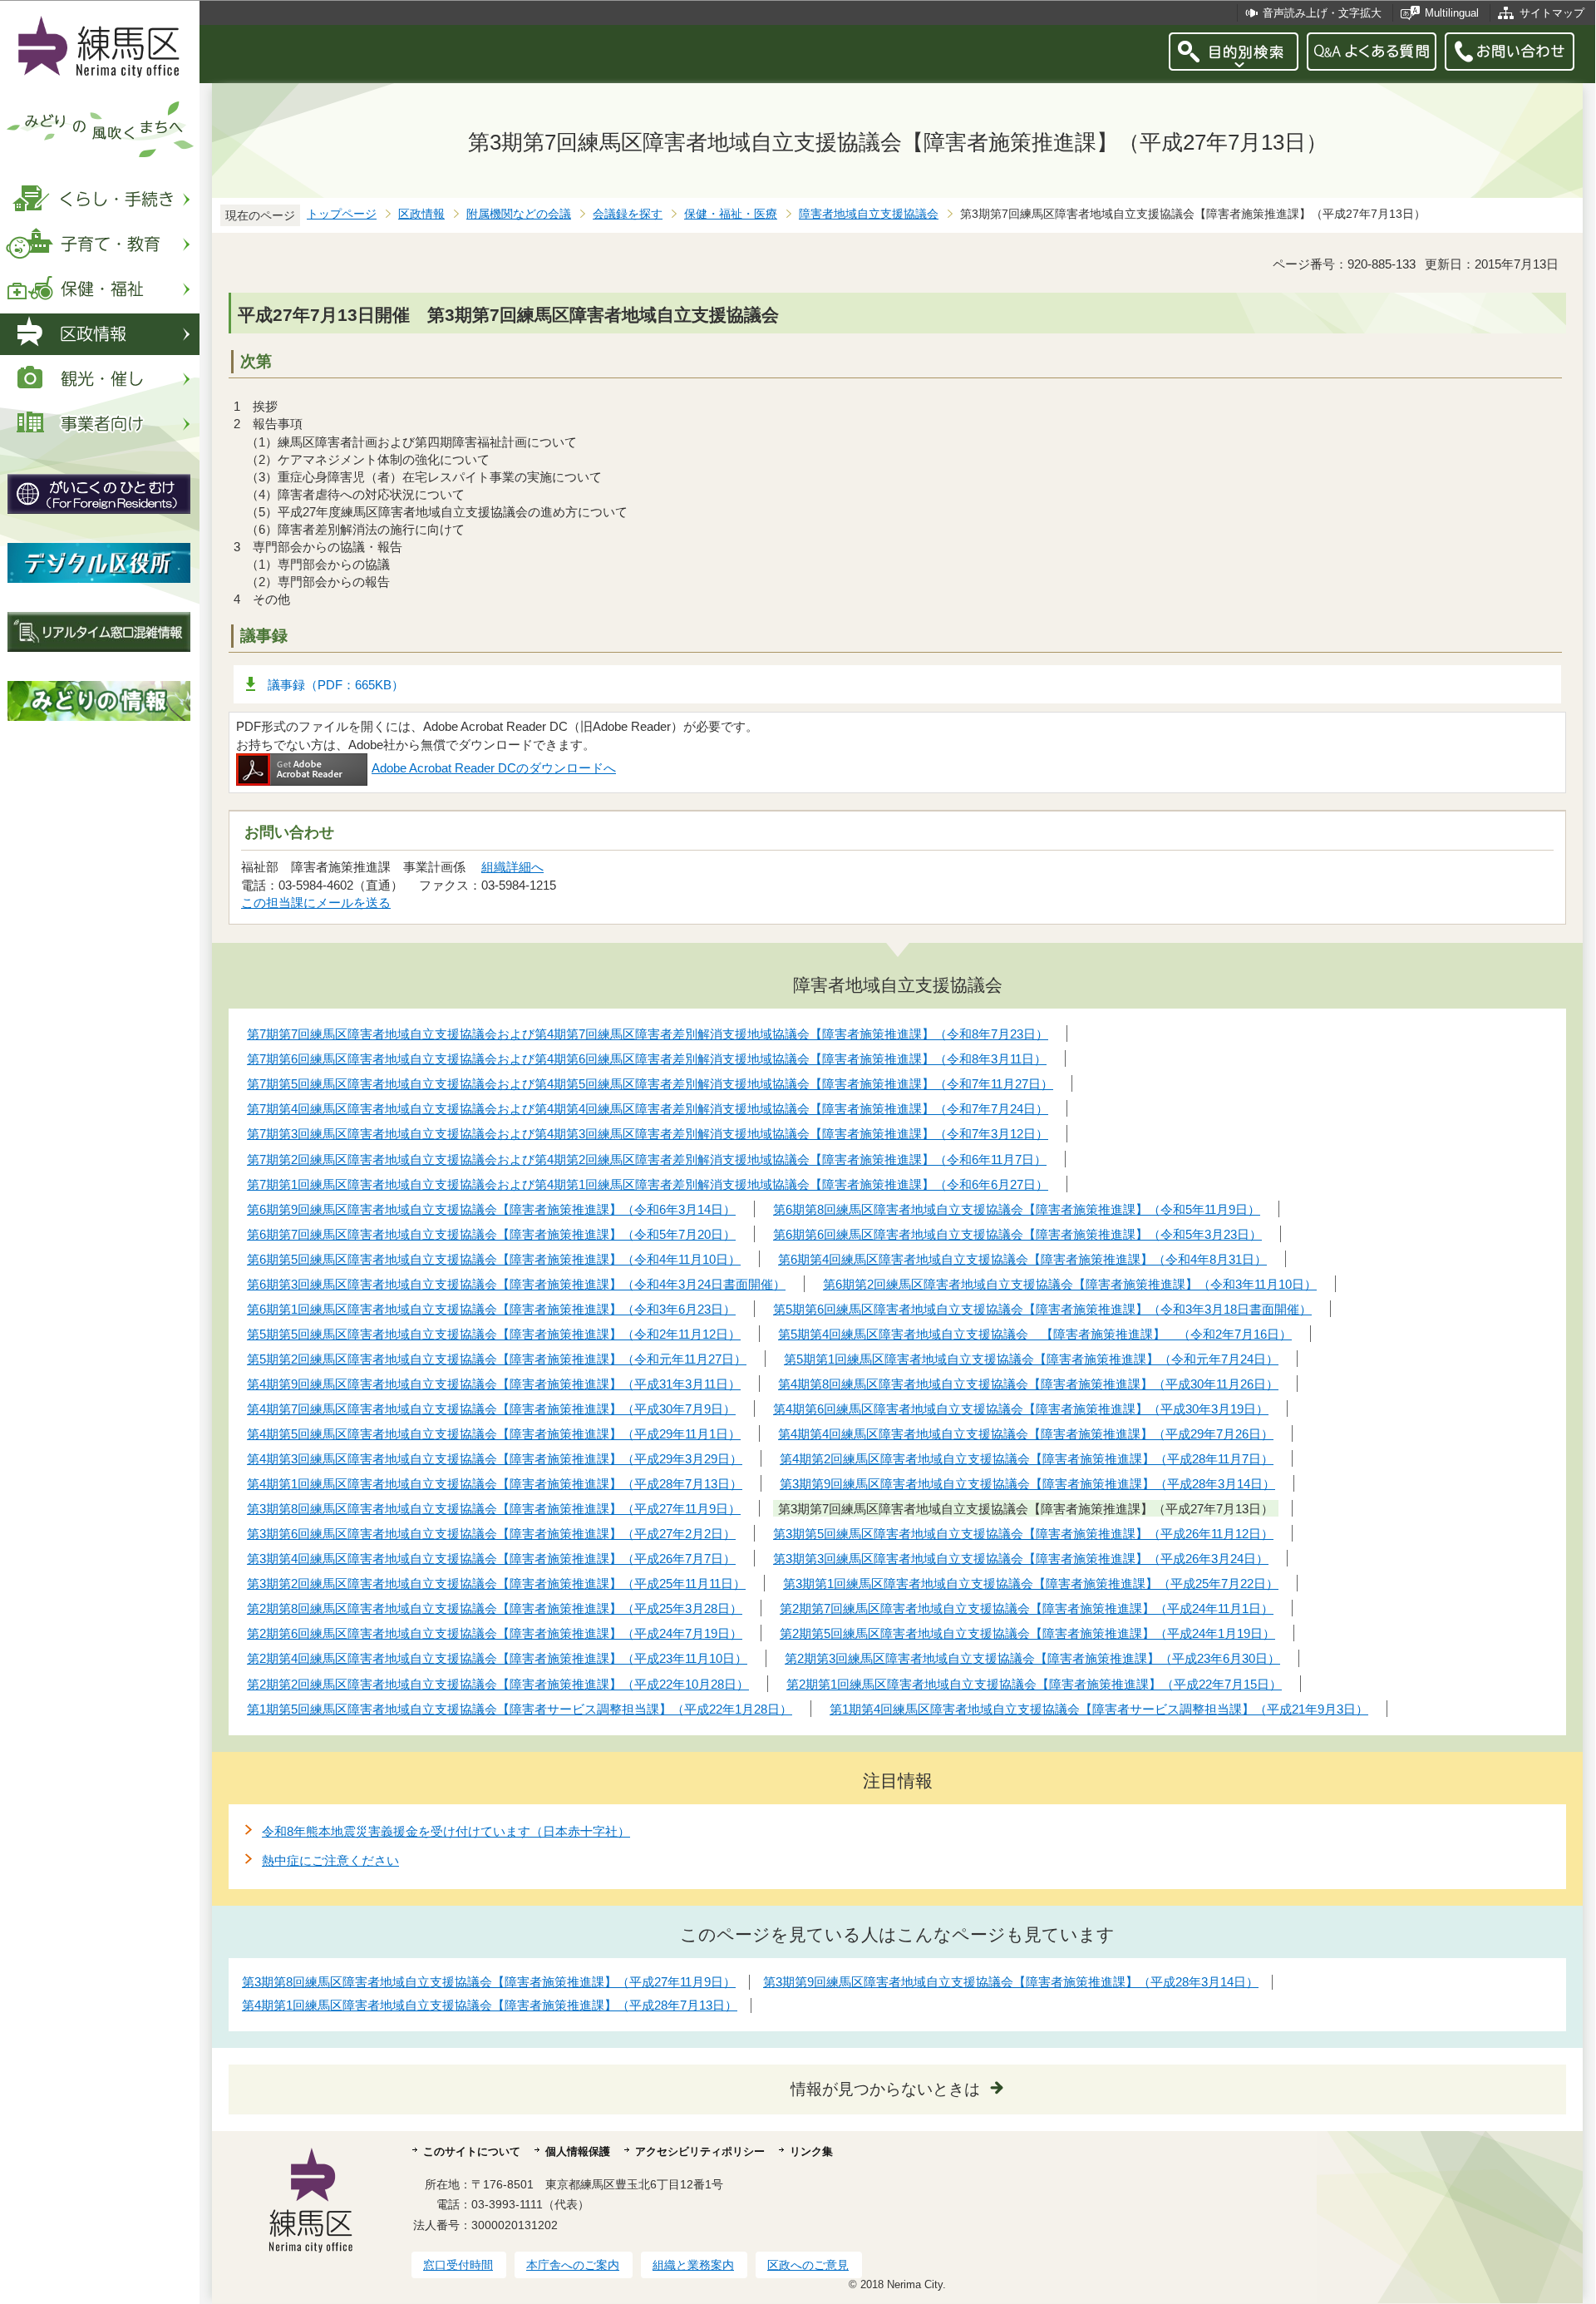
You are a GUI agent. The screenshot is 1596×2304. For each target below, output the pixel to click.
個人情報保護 (578, 2151)
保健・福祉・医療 (731, 214)
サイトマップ (1552, 13)
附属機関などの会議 (519, 214)
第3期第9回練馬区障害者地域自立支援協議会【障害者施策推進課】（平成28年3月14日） (1011, 1982)
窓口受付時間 (458, 2265)
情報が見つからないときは (885, 2089)
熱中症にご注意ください (330, 1860)
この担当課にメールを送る (316, 903)
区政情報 (421, 214)
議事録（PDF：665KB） (336, 685)
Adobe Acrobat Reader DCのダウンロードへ (494, 768)
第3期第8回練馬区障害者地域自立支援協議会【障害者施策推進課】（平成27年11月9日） (489, 1982)
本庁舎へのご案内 (573, 2265)
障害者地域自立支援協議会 (869, 214)
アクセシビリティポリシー (700, 2151)
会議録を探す (628, 214)
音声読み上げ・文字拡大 (1322, 13)
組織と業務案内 (693, 2265)
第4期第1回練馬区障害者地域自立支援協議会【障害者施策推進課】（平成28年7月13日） (490, 2005)
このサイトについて (472, 2151)
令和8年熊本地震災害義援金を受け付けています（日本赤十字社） (446, 1831)
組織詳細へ (512, 867)
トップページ (342, 214)
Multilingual (1452, 13)
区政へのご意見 (808, 2265)
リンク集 (811, 2151)
